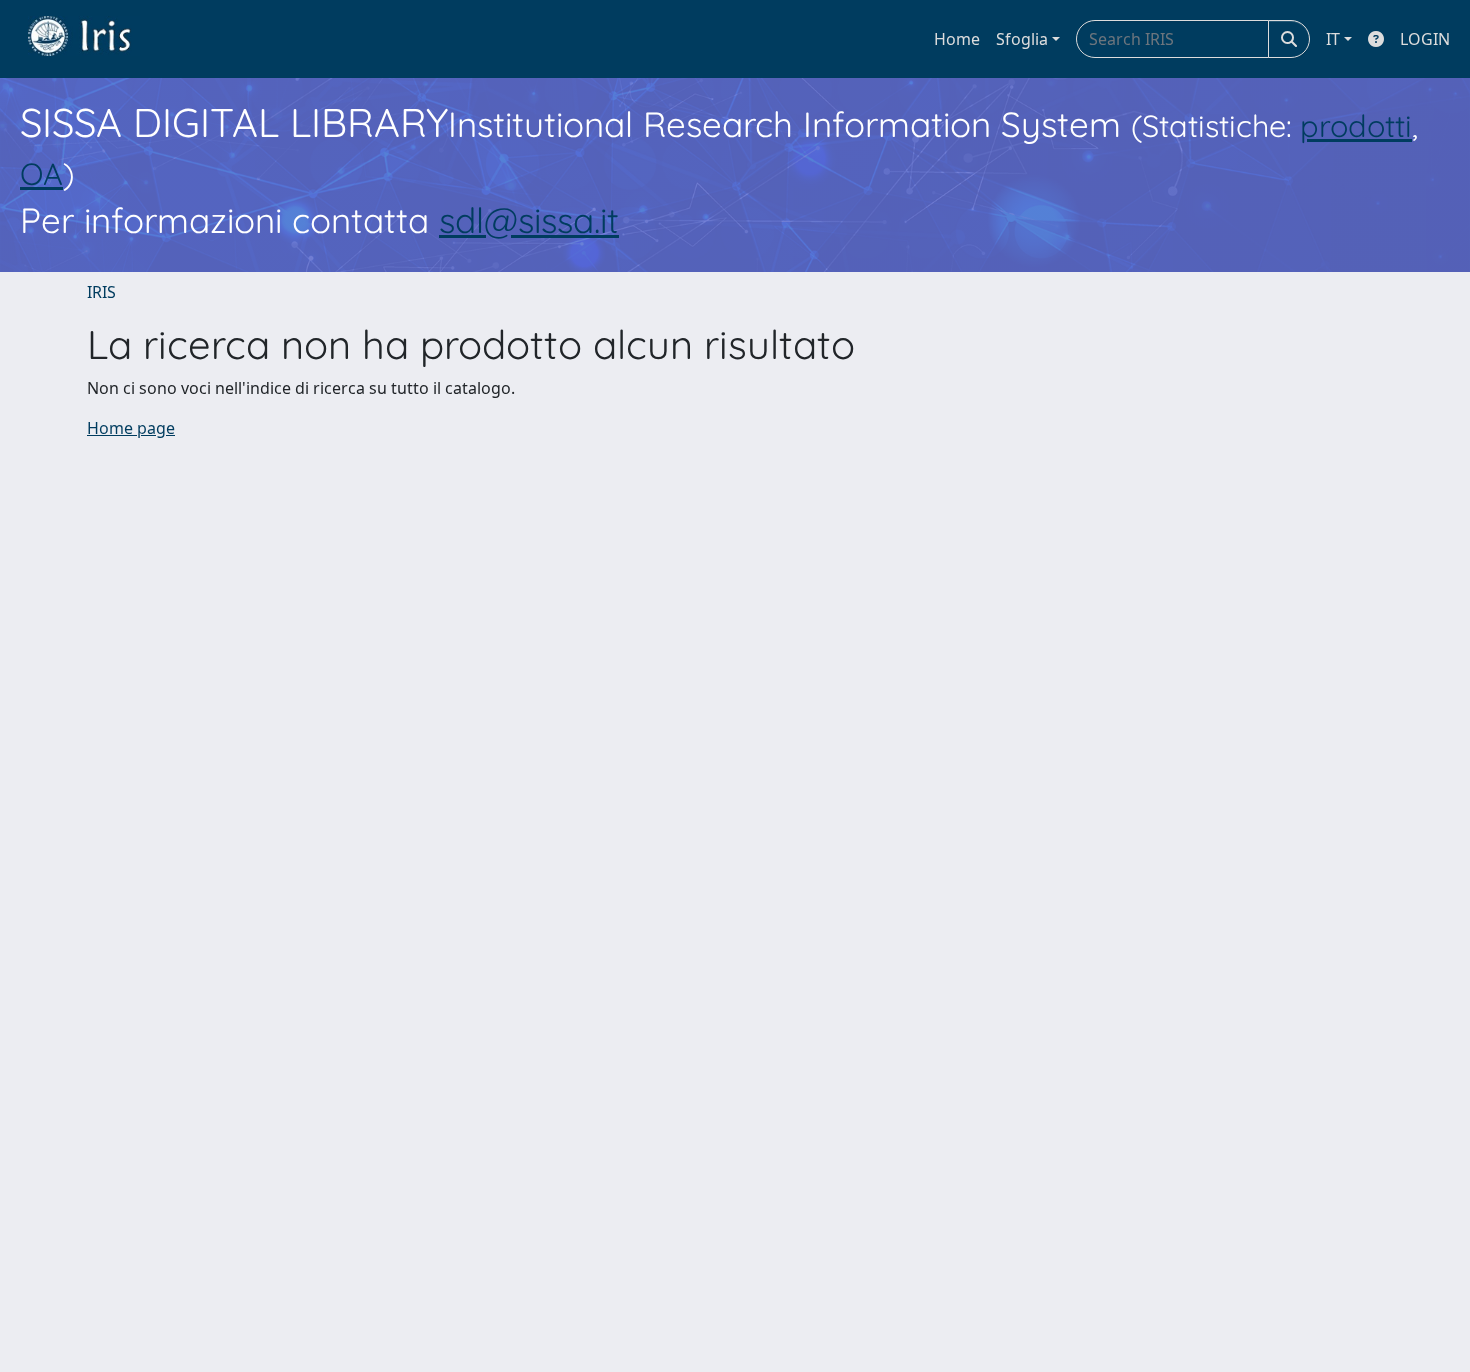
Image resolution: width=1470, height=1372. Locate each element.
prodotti (1356, 125)
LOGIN (1425, 39)
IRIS (101, 292)
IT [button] (1333, 39)
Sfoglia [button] (1022, 39)
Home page (131, 428)
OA (41, 173)
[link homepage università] (94, 39)
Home (957, 39)
